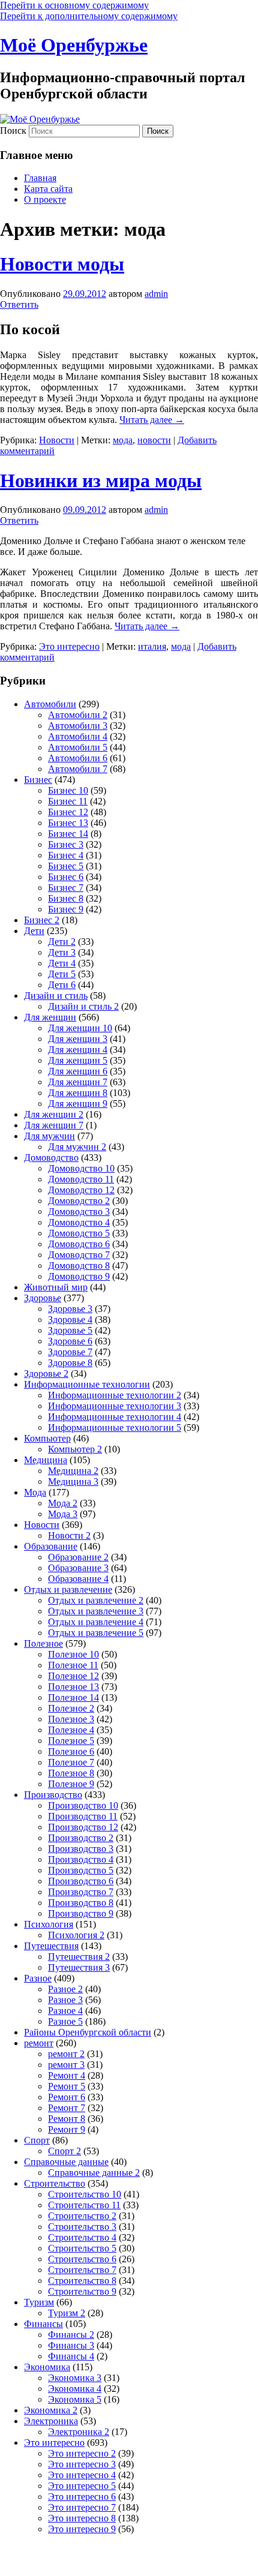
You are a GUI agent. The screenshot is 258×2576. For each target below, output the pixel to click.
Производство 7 (81, 1892)
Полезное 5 (71, 1741)
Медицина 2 (73, 1471)
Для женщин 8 (78, 1093)
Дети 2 (62, 942)
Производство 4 (81, 1859)
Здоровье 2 (46, 1373)
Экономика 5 (75, 2399)
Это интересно (69, 646)
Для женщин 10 (80, 1028)
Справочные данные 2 (94, 2173)
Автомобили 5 (78, 747)
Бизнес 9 (66, 909)
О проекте (45, 199)
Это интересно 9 (82, 2529)
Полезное (43, 1643)
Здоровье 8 (70, 1363)
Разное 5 (65, 2021)
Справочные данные (66, 2162)
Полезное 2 (71, 1708)
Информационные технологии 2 (115, 1395)
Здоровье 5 (70, 1330)
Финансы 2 (71, 2335)
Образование (51, 1546)
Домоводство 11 (81, 1179)
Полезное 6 (71, 1751)
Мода (35, 1492)
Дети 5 (62, 974)
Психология (49, 1924)
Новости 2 (69, 1535)
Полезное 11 (73, 1665)
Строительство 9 (82, 2291)
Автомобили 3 (78, 726)
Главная (40, 178)
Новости (57, 440)
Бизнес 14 (68, 834)
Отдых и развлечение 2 (96, 1600)
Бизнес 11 (68, 801)
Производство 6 (81, 1881)
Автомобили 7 (78, 769)
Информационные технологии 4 (115, 1417)
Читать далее (152, 420)
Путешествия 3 (79, 1967)
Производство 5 (81, 1870)
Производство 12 (83, 1827)
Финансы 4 (71, 2356)
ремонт (39, 2043)
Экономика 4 (75, 2389)
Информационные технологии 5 (115, 1427)
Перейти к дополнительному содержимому (89, 16)
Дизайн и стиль (56, 996)
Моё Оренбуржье (74, 45)
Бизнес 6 (66, 877)
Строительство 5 (82, 2248)
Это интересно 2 (82, 2453)
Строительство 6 (82, 2259)
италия (152, 646)
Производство (53, 1795)
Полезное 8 (71, 1773)
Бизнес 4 (66, 855)
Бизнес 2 (42, 920)
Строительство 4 (82, 2237)
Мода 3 (63, 1514)
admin (156, 294)
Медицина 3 (73, 1481)
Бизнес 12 (68, 812)
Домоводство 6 (79, 1244)
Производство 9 (81, 1913)
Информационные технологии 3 (115, 1406)
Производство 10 (83, 1805)
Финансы (43, 2324)
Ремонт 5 (67, 2086)
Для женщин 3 (78, 1039)
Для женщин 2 (54, 1114)
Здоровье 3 (70, 1309)
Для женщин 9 (78, 1104)
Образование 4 (78, 1579)
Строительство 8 (82, 2281)
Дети (34, 931)
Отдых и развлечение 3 (96, 1611)
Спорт (37, 2140)
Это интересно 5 (82, 2486)
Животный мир (56, 1287)
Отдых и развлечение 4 (96, 1622)
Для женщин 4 (78, 1050)
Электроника (51, 2421)
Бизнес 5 (66, 866)
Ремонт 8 (67, 2119)
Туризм (39, 2302)
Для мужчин (49, 1136)
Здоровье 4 (70, 1319)
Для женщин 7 (78, 1082)
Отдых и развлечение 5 (96, 1633)
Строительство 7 (82, 2270)
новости (154, 440)
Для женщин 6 (78, 1071)
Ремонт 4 (67, 2075)
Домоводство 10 (81, 1168)
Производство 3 (81, 1849)
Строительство (55, 2183)
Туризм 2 (67, 2313)
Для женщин (50, 1017)
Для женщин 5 (78, 1060)
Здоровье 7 (70, 1352)
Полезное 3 (71, 1719)
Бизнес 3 (66, 844)
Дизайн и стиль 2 (83, 1006)
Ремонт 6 (67, 2097)
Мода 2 (63, 1503)
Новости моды (62, 264)
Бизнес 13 (68, 823)
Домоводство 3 (79, 1212)
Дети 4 (62, 963)
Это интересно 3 (82, 2464)
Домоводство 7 (79, 1255)
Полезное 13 (73, 1687)
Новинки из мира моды (101, 481)
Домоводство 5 (79, 1233)
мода (123, 440)
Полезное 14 (73, 1697)
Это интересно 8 (82, 2518)
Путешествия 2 (79, 1957)
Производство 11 (83, 1816)
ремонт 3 (66, 2065)
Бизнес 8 (66, 898)
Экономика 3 (75, 2378)
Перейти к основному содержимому (74, 5)
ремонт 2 (66, 2054)
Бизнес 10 (68, 790)
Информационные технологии (87, 1384)
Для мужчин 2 (77, 1147)
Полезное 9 (71, 1784)
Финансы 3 (71, 2345)
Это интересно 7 (82, 2507)
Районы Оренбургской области (88, 2032)
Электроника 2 (79, 2432)
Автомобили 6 (78, 758)
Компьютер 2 (75, 1449)
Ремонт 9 (67, 2129)
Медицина (46, 1460)
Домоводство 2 (79, 1201)
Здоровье (43, 1298)
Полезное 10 (73, 1654)
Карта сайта (48, 189)
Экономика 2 (51, 2410)
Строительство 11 (84, 2205)
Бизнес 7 (66, 888)
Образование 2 (78, 1557)
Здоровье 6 (70, 1341)
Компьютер (47, 1438)
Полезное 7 (71, 1762)
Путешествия (51, 1946)
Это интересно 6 (82, 2497)
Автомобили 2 (78, 715)
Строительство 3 (82, 2227)
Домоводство (51, 1158)
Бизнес (38, 780)
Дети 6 (62, 985)
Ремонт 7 (67, 2108)
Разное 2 (65, 1989)
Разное (38, 1978)
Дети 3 (62, 952)
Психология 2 (76, 1935)
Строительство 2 (82, 2216)
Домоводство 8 (79, 1266)
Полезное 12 (73, 1676)
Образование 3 (78, 1568)
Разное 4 (65, 2011)
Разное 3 (65, 2000)
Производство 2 (81, 1838)
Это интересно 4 (82, 2475)
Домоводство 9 (79, 1276)
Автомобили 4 (78, 736)
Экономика (47, 2367)
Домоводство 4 (79, 1222)
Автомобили (50, 704)
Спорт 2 (64, 2151)
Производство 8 (81, 1903)
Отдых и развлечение (68, 1589)
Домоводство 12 (81, 1190)
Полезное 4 (71, 1730)
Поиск (13, 130)
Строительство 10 (85, 2194)
